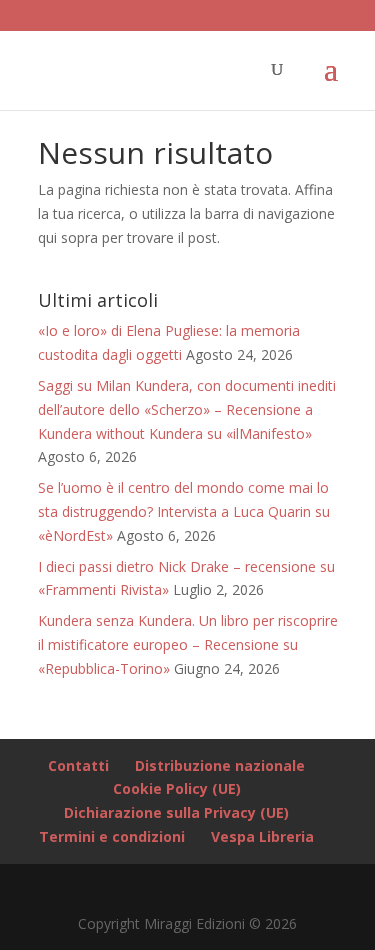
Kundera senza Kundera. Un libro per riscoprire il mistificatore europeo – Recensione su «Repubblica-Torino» (188, 644)
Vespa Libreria (262, 836)
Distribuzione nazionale (220, 765)
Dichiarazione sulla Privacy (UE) (176, 812)
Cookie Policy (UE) (177, 788)
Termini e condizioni (112, 836)
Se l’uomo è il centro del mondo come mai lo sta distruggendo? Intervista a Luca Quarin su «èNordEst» (184, 511)
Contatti (78, 765)
